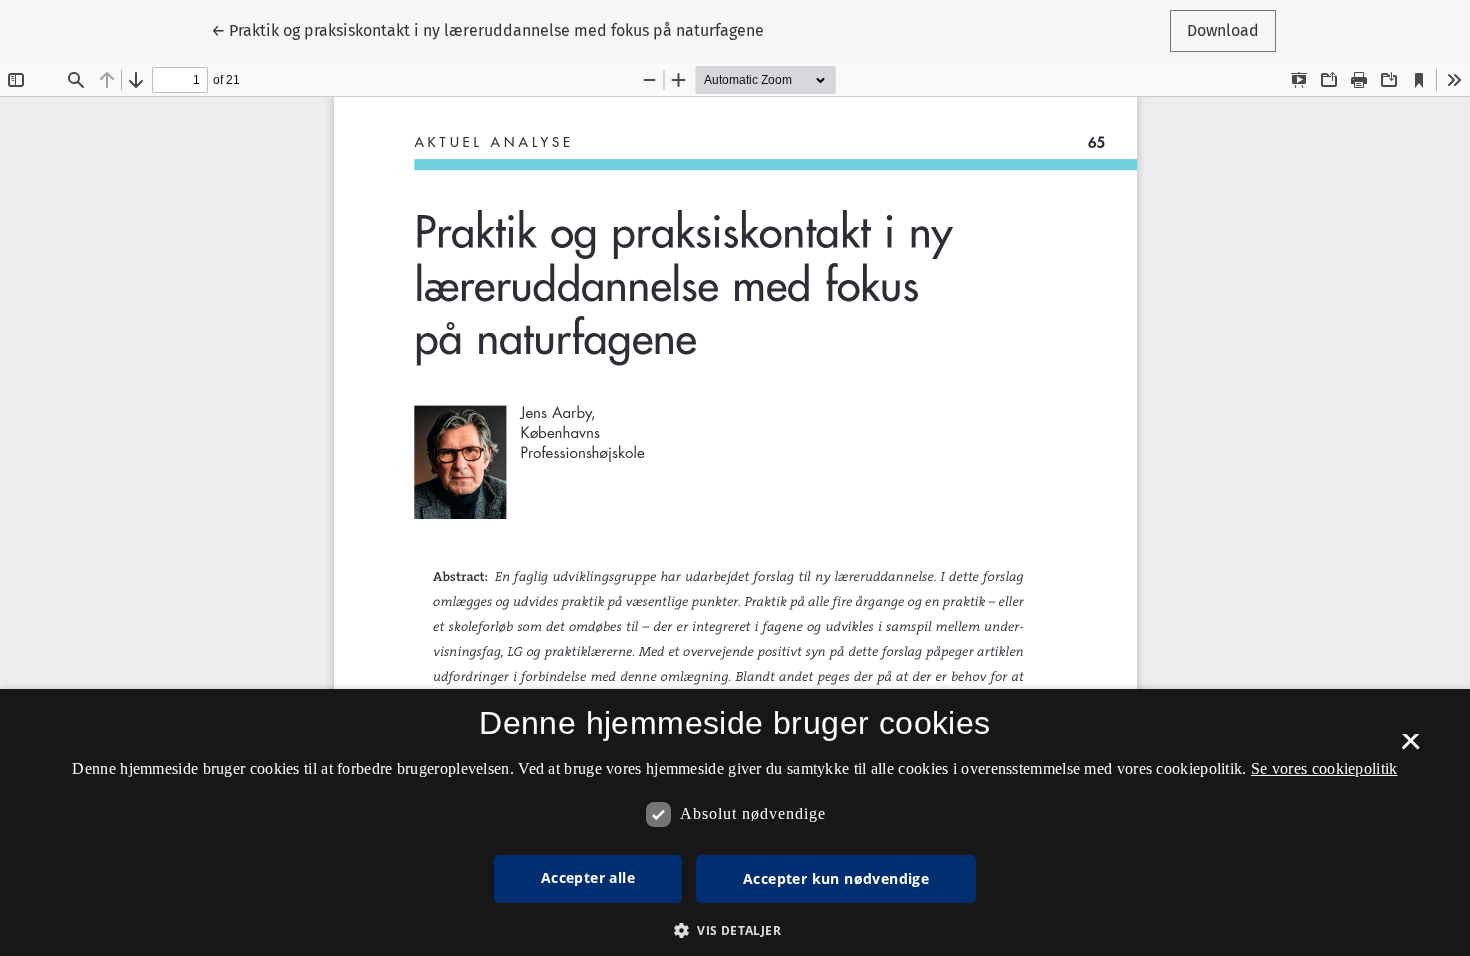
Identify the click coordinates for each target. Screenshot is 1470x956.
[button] (735, 930)
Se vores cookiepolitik (1324, 768)
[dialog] (735, 822)
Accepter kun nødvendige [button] (836, 878)
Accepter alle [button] (588, 877)
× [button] (1410, 748)
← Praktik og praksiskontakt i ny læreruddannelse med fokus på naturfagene (487, 30)
